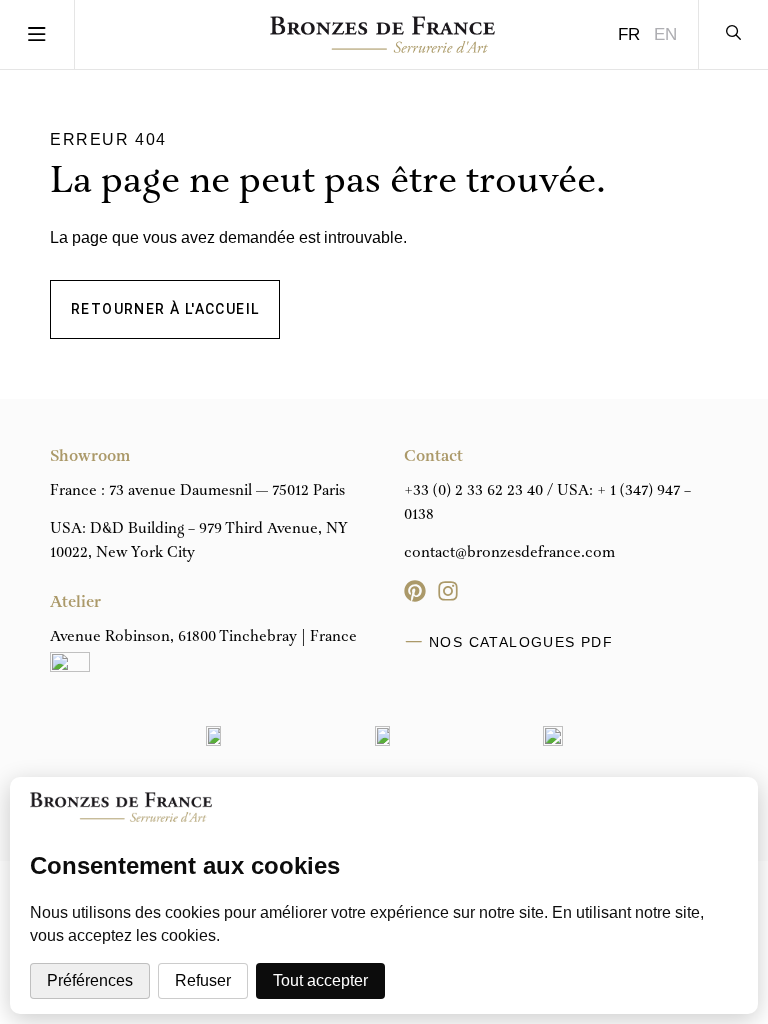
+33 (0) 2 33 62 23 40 (473, 491)
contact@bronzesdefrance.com (509, 553)
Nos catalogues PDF (521, 642)
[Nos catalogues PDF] (414, 642)
